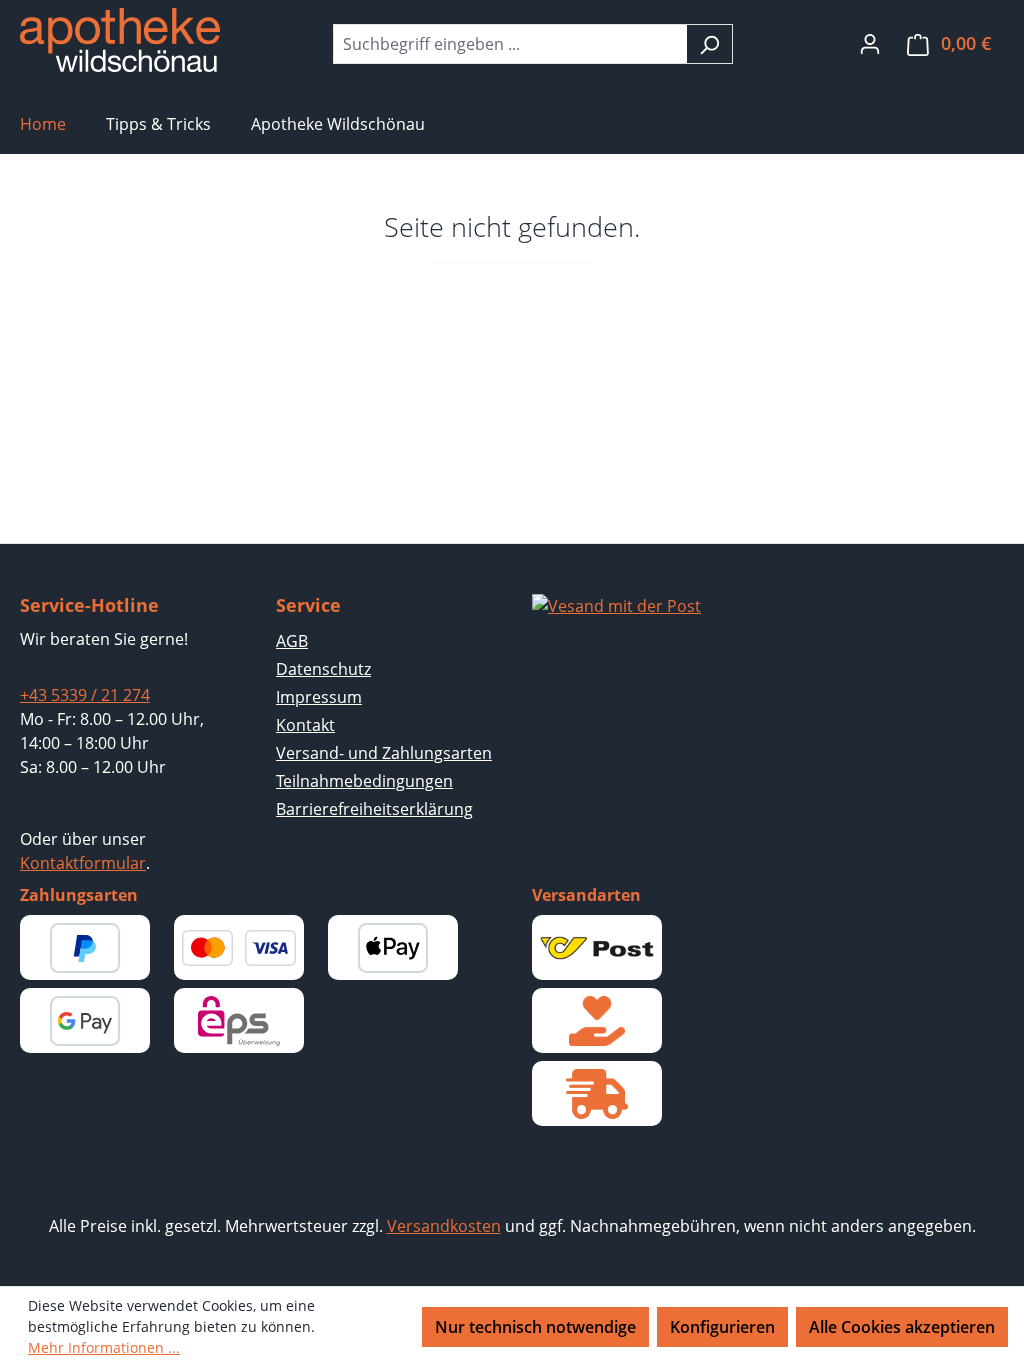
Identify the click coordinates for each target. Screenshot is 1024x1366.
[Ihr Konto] (870, 43)
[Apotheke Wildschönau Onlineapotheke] (120, 40)
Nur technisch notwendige (535, 1327)
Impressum (319, 697)
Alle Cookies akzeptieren (902, 1327)
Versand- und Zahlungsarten (384, 753)
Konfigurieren (722, 1327)
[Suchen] (709, 44)
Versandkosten (444, 1226)
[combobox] (510, 44)
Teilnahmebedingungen (364, 781)
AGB (292, 641)
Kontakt (305, 725)
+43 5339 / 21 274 (85, 695)
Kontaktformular (83, 863)
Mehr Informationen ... (104, 1347)
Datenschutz (323, 669)
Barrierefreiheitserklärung (374, 809)
